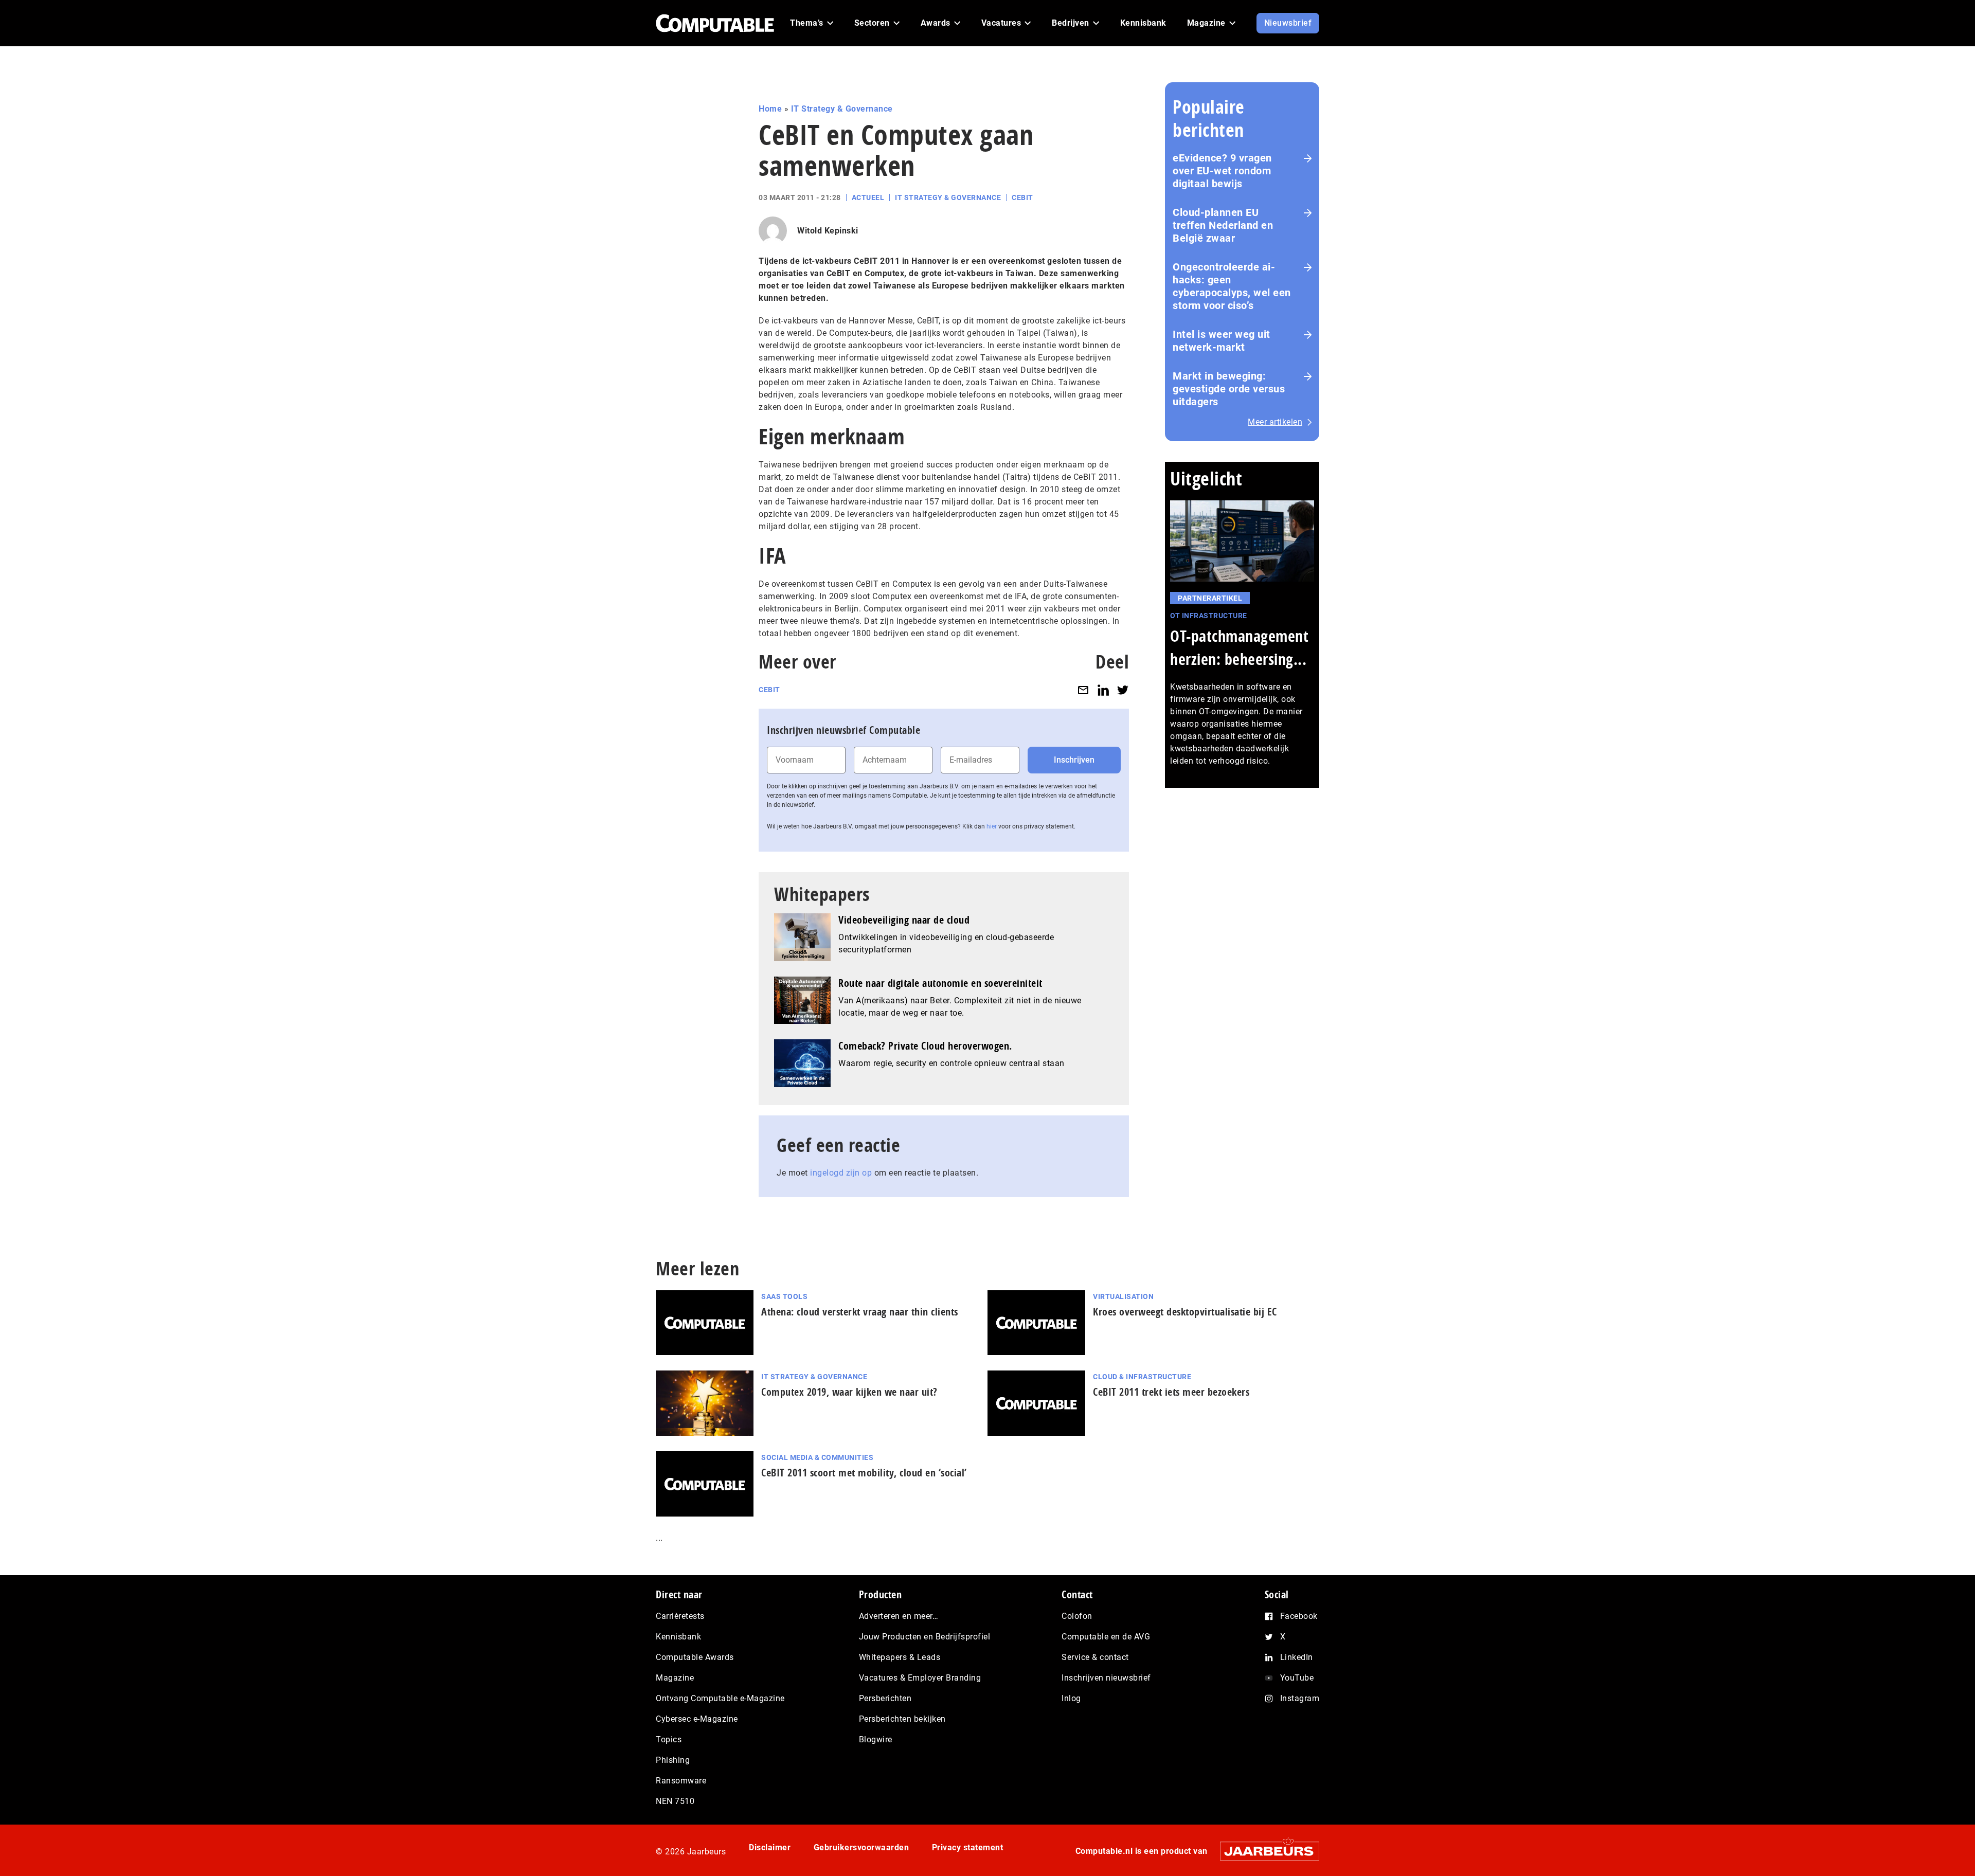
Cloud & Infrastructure (1142, 1377)
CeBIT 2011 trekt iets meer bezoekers (1171, 1392)
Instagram (1300, 1698)
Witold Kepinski (828, 231)
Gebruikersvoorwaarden (861, 1847)
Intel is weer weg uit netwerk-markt (1222, 341)
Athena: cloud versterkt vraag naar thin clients (860, 1312)
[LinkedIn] (1103, 690)
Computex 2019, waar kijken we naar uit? (849, 1392)
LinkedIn (1297, 1657)
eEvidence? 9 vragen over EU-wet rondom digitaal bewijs (1222, 171)
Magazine (675, 1678)
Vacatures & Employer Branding (920, 1678)
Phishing (673, 1760)
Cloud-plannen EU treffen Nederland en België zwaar (1223, 225)
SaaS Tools (784, 1296)
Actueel (868, 197)
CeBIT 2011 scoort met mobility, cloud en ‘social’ (864, 1473)
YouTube (1297, 1678)
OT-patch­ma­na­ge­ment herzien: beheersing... (1239, 647)
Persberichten (885, 1698)
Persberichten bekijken (902, 1719)
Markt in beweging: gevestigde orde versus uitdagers (1229, 389)
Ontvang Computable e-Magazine (720, 1698)
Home (770, 109)
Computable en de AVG (1106, 1637)
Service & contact (1095, 1657)
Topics (669, 1739)
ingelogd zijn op (841, 1173)
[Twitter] (1123, 690)
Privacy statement (968, 1847)
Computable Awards (695, 1657)
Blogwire (876, 1739)
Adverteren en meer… (899, 1616)
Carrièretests (680, 1616)
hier (992, 826)
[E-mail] (1083, 690)
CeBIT (1022, 197)
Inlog (1071, 1698)
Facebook (1299, 1616)
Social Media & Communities (817, 1457)
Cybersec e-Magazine (697, 1719)
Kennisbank (678, 1637)
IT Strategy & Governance (842, 109)
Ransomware (681, 1781)
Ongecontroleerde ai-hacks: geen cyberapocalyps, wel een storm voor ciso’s (1232, 286)
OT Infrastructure (1209, 616)
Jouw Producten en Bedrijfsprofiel (925, 1637)
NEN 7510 (675, 1801)
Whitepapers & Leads (900, 1657)
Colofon (1077, 1616)
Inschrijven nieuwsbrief (1106, 1678)
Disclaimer (770, 1847)
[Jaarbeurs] (1264, 1851)
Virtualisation (1123, 1296)
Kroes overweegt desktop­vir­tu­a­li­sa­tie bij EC (1185, 1312)
